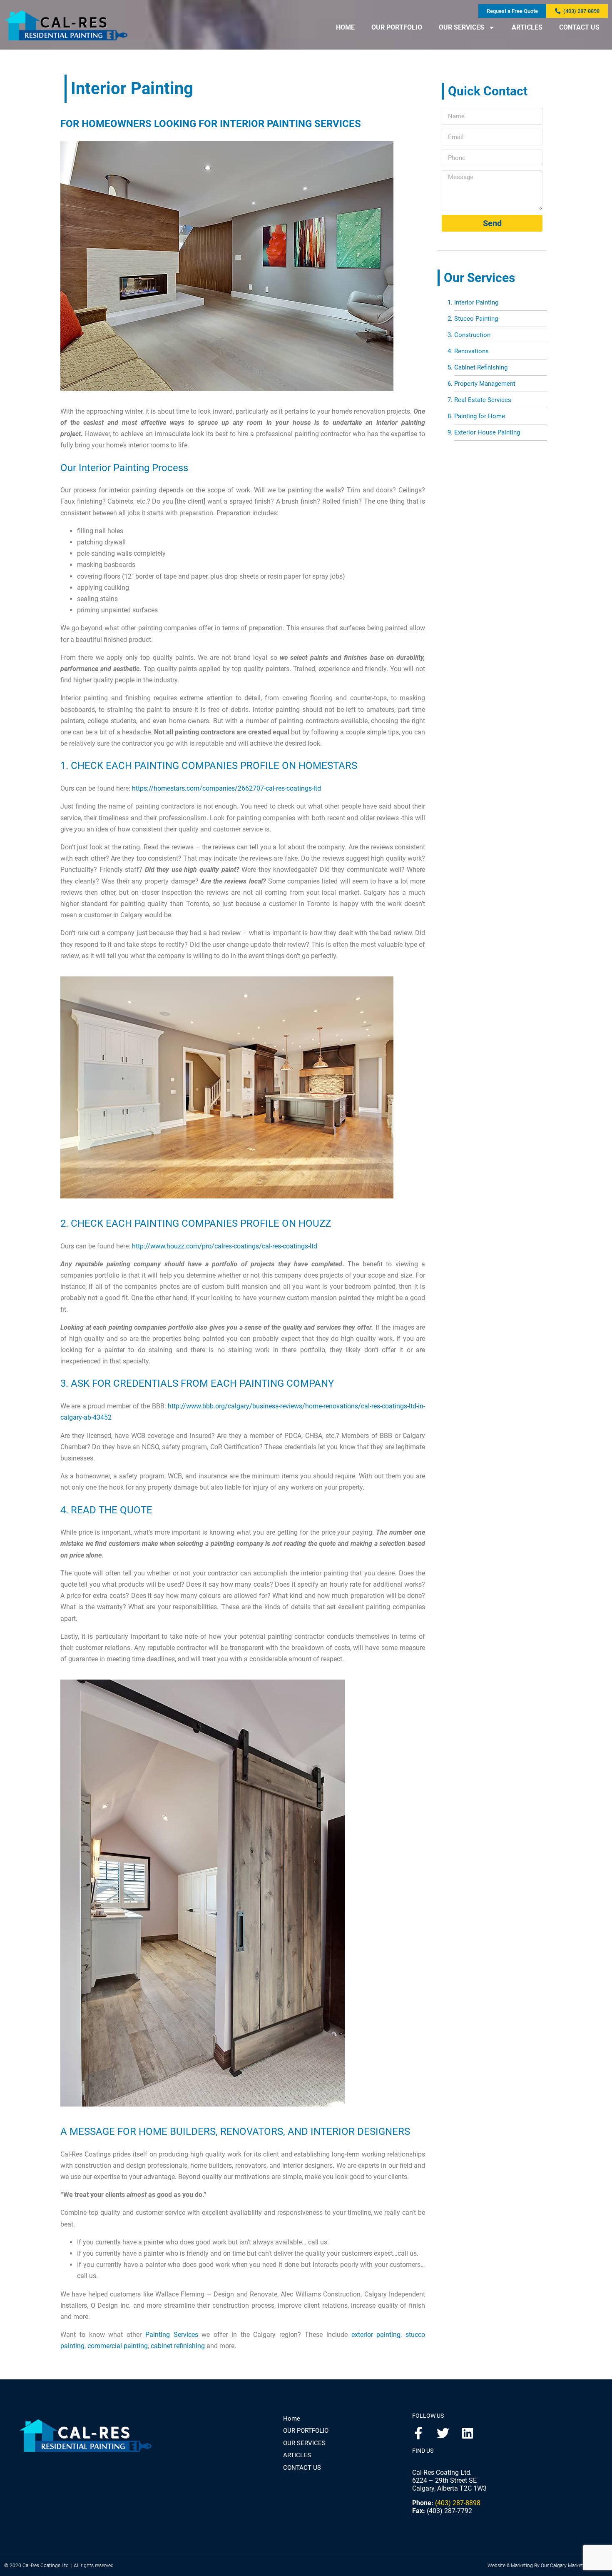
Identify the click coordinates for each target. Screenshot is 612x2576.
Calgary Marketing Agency (579, 2566)
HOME (345, 27)
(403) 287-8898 (458, 2503)
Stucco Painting (476, 319)
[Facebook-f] (418, 2433)
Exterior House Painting (487, 432)
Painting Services (172, 2335)
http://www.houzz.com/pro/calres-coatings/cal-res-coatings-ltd (225, 1246)
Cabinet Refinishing (481, 367)
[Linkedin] (468, 2433)
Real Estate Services (483, 400)
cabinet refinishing (178, 2346)
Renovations (471, 351)
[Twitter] (443, 2433)
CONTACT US (579, 27)
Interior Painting (476, 302)
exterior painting (376, 2335)
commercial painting (118, 2346)
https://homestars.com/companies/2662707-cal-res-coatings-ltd (226, 788)
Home (292, 2419)
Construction (472, 335)
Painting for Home (480, 416)
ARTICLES (527, 27)
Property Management (485, 384)
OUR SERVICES (461, 27)
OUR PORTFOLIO (397, 27)
